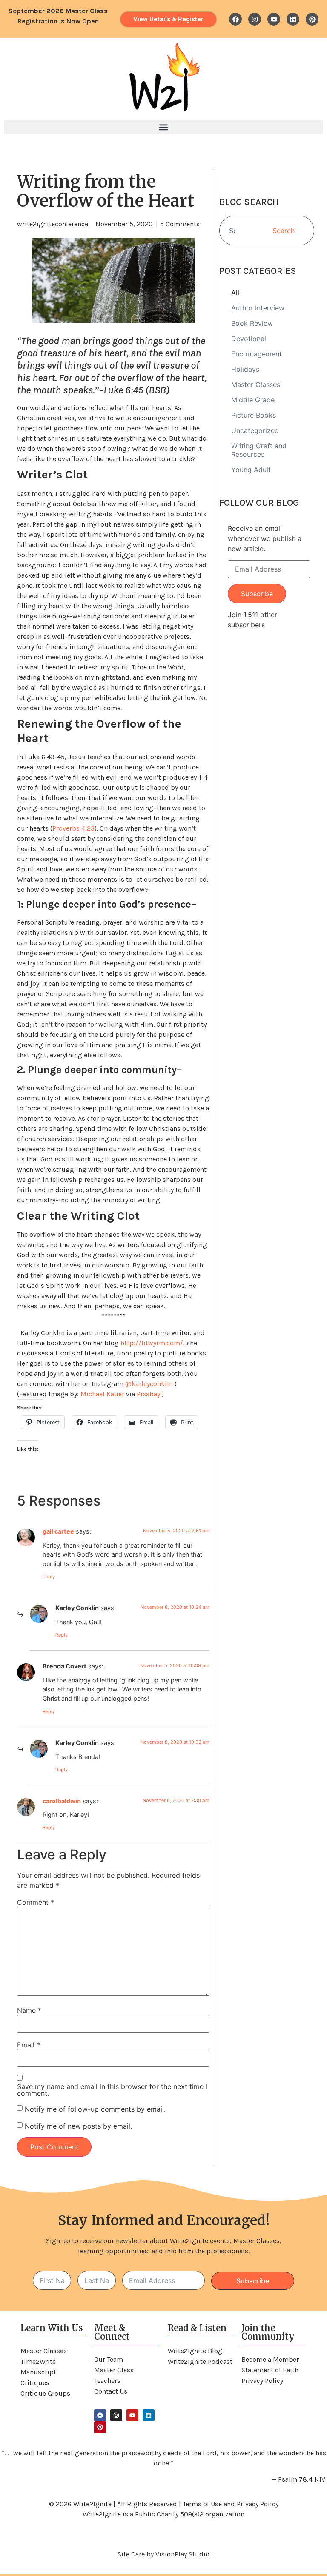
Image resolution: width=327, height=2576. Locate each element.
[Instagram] (255, 19)
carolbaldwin (62, 1801)
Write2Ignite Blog (195, 2351)
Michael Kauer (102, 1394)
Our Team (109, 2359)
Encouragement (257, 354)
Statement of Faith (270, 2370)
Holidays (245, 369)
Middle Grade (253, 400)
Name (29, 2010)
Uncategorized (255, 430)
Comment (36, 1902)
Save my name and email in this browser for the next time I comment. (112, 2090)
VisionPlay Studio (182, 2554)
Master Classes (256, 384)
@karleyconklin (150, 1384)
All (235, 293)
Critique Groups (45, 2393)
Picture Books (254, 415)
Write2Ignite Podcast (200, 2361)
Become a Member (270, 2359)
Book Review (252, 323)
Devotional (249, 339)
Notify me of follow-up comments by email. (95, 2109)
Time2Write (38, 2361)
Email (29, 2045)
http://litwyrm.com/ (152, 1343)
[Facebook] (235, 19)
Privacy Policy (262, 2381)
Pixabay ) (150, 1394)
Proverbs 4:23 (73, 828)
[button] (163, 127)
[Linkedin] (293, 19)
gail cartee (58, 1531)
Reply (49, 1577)
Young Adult (251, 470)
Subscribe (257, 594)
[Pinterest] (312, 19)
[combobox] (235, 231)
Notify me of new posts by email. (78, 2126)
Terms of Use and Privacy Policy (231, 2504)
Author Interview (258, 308)
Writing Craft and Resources (259, 450)
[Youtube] (274, 19)
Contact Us (111, 2391)
